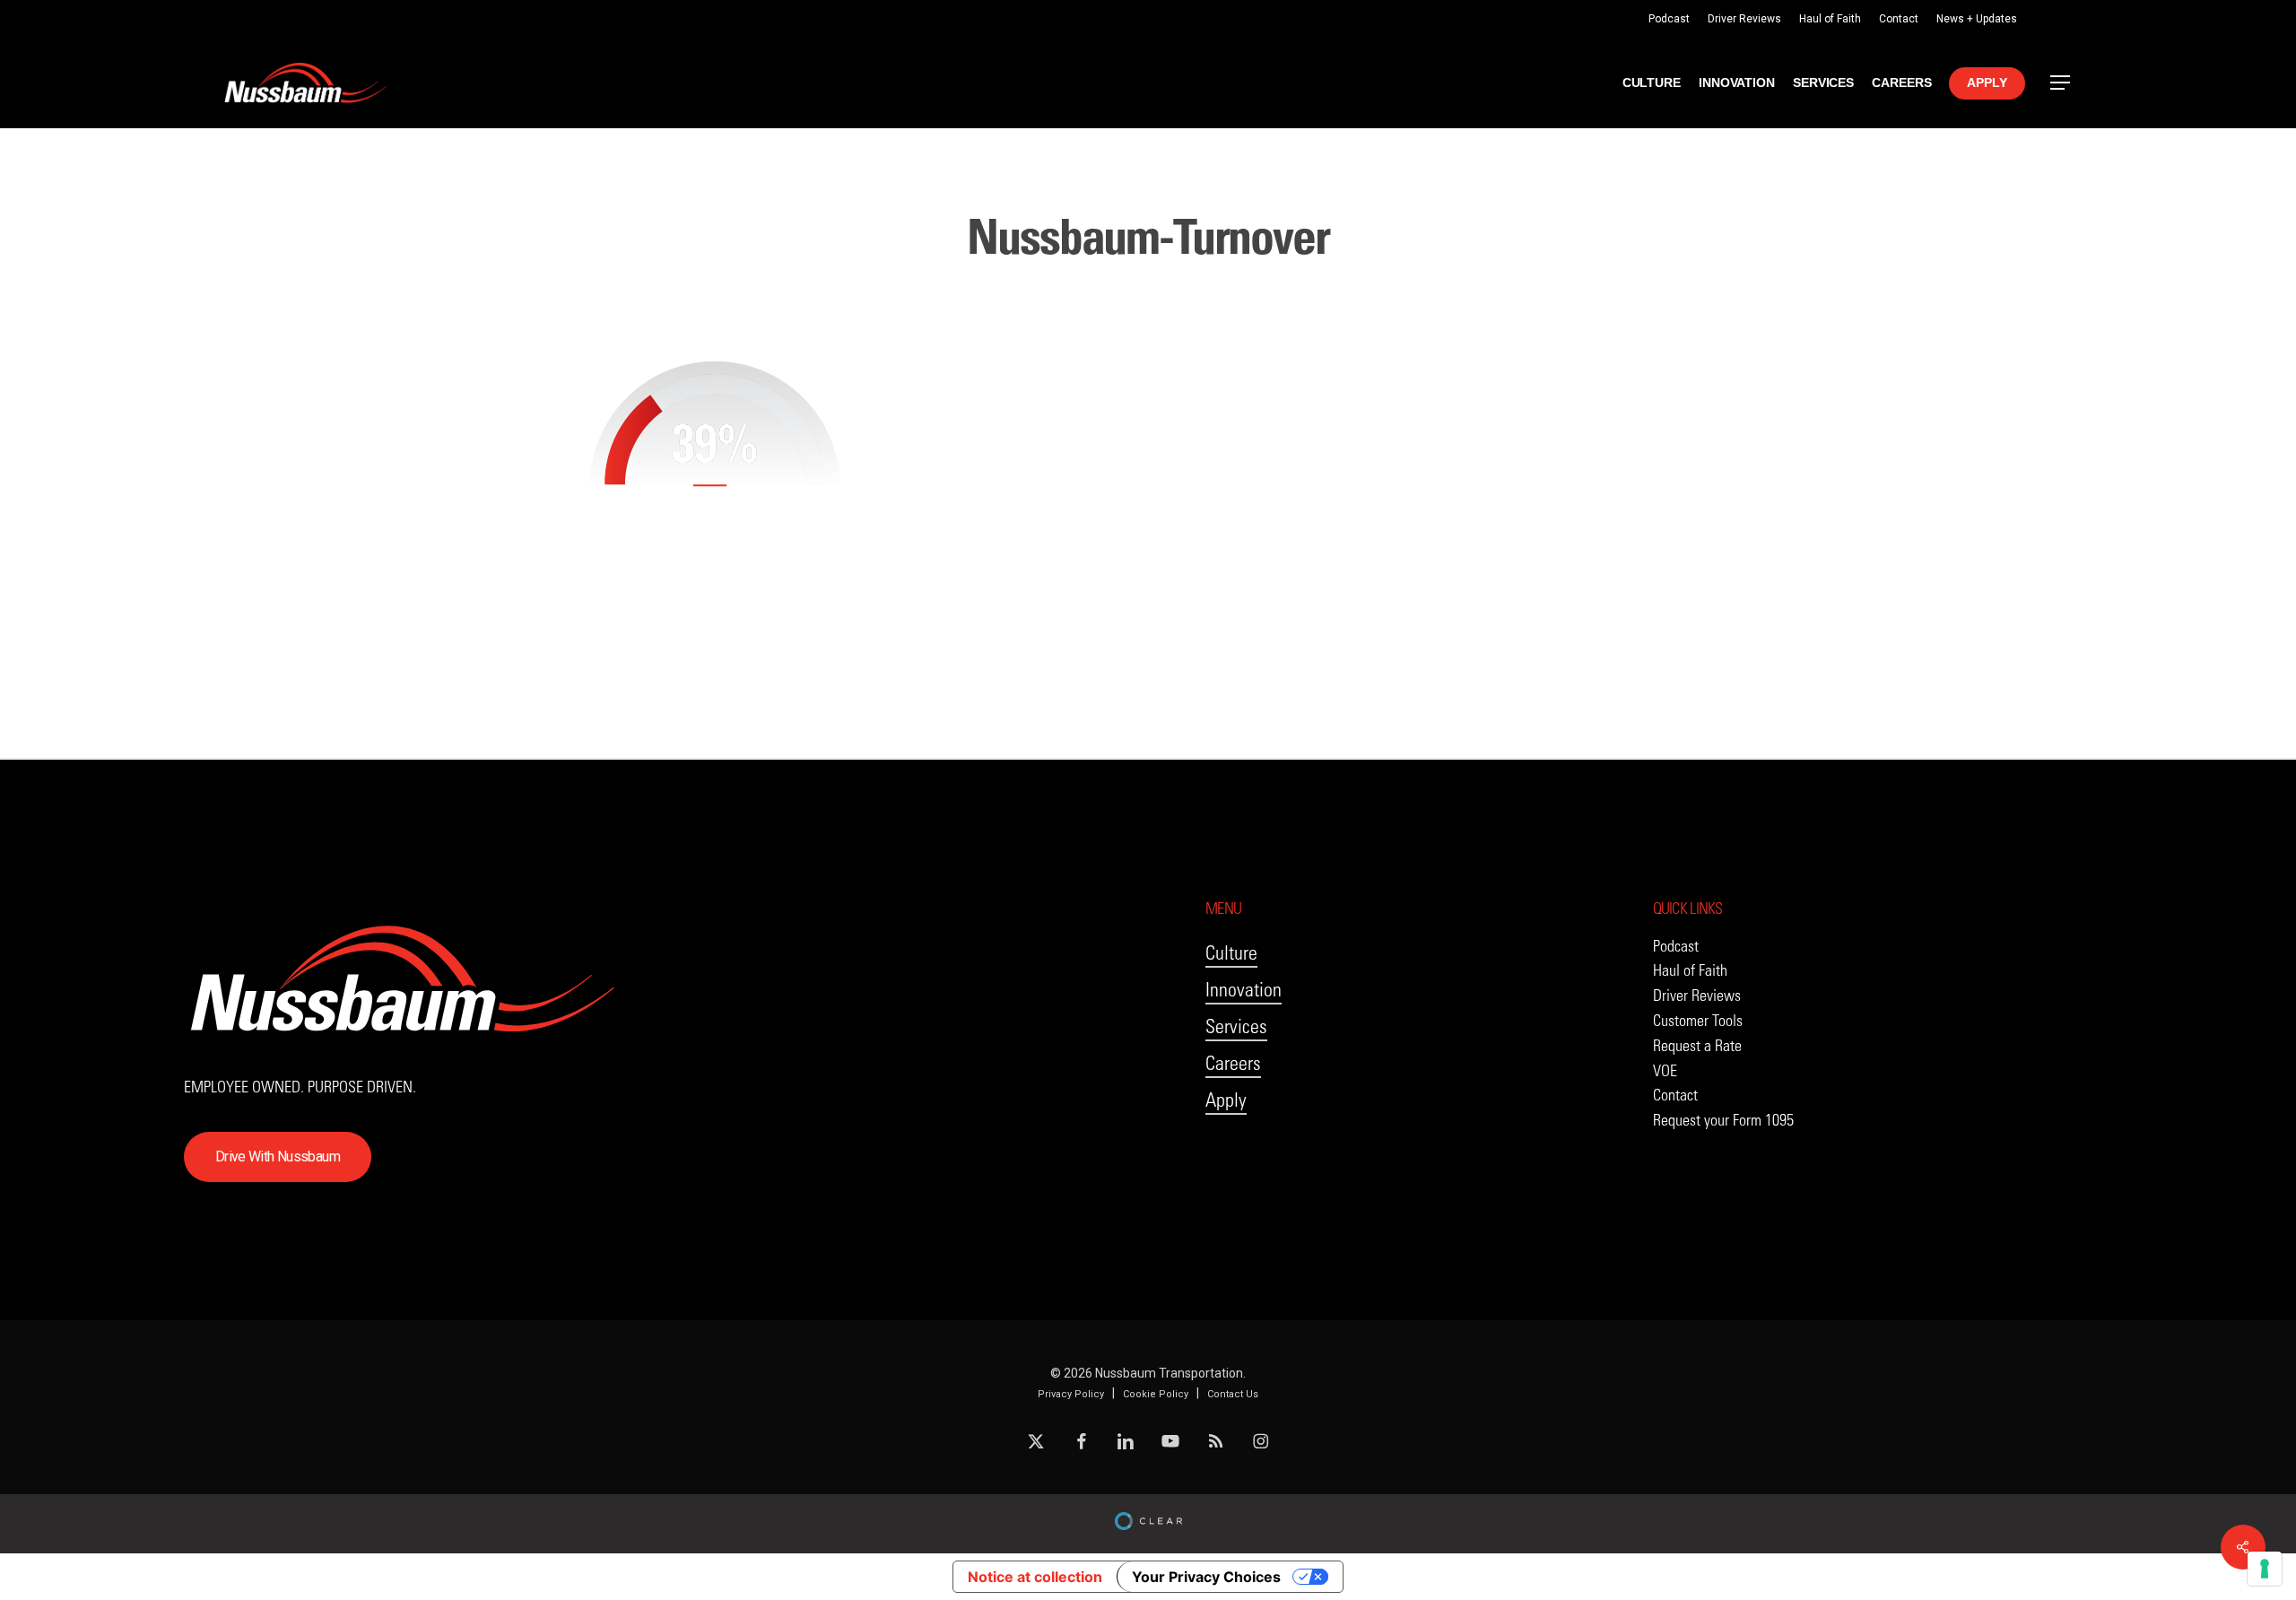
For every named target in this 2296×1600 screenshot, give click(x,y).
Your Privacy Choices (1206, 1577)
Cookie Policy (1156, 1394)
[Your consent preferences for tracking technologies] (2265, 1569)
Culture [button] (1231, 953)
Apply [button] (1226, 1100)
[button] (2061, 83)
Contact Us (1233, 1394)
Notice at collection (1035, 1577)
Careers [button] (1233, 1063)
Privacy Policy (1071, 1394)
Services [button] (1236, 1026)
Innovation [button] (1244, 990)
